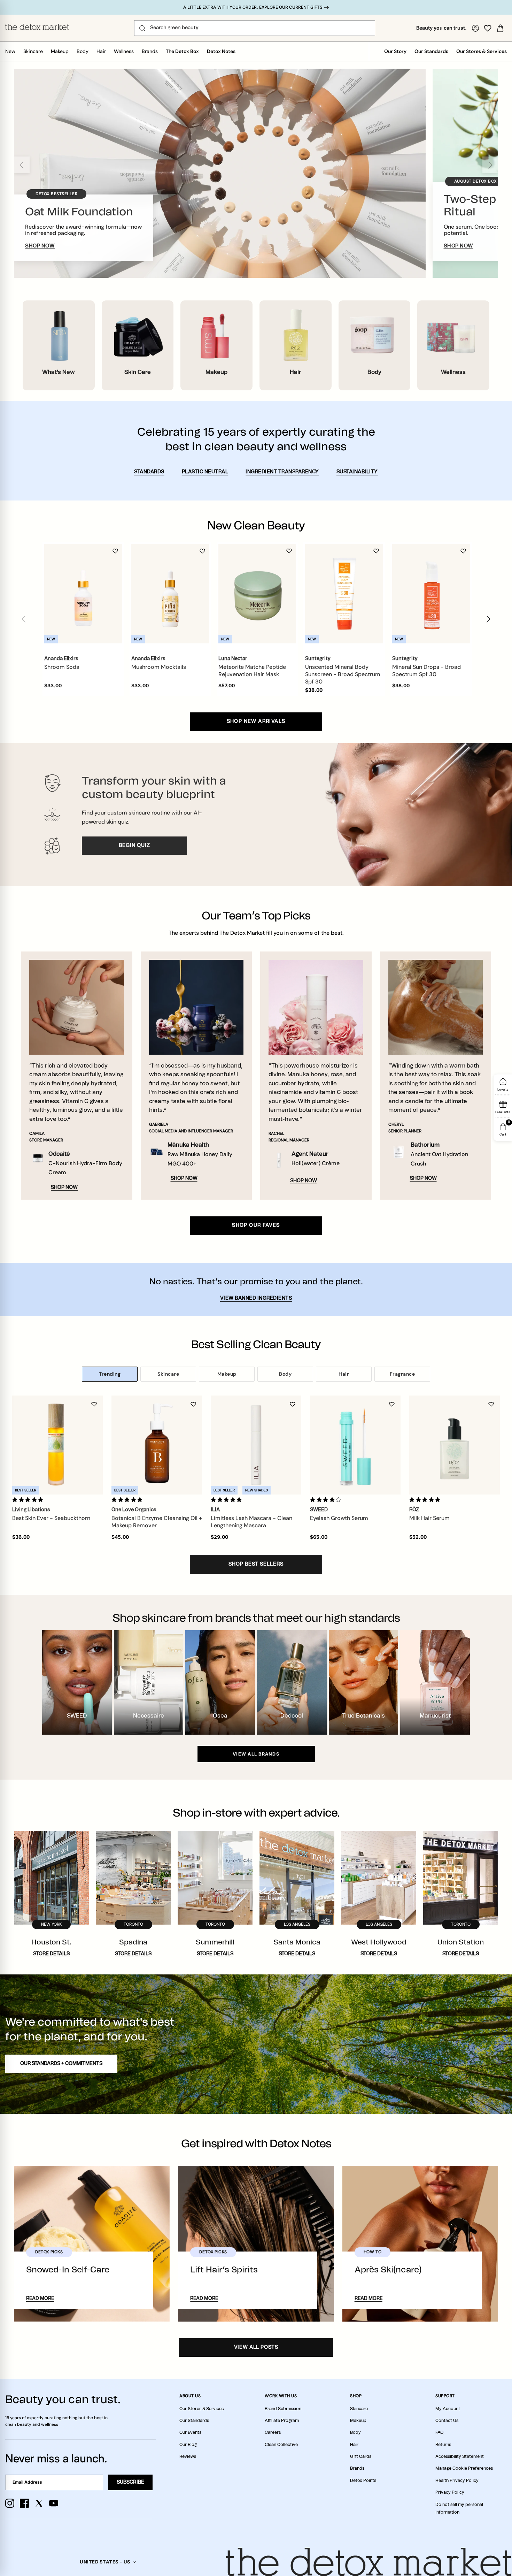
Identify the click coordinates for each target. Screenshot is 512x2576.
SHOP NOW (40, 246)
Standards (149, 472)
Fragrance (402, 1374)
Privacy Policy (450, 2492)
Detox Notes (221, 51)
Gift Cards (361, 2456)
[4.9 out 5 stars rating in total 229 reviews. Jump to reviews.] (29, 1499)
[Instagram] (10, 2503)
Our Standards (431, 51)
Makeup (60, 51)
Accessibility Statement (460, 2456)
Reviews (188, 2456)
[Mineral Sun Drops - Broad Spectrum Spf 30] (431, 594)
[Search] (142, 28)
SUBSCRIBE (130, 2482)
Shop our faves (256, 1225)
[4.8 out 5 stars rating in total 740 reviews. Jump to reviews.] (128, 1499)
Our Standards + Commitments (61, 2064)
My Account (448, 2409)
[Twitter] (39, 2503)
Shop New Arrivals (256, 721)
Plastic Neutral (205, 472)
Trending (110, 1374)
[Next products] (488, 619)
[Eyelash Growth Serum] (355, 1445)
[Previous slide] (22, 165)
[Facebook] (24, 2503)
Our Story (395, 51)
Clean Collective (281, 2445)
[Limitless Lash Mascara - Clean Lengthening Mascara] (256, 1445)
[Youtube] (54, 2503)
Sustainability (357, 472)
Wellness (124, 51)
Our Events (190, 2432)
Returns (443, 2445)
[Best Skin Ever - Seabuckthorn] (57, 1445)
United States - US (105, 2562)
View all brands (256, 1754)
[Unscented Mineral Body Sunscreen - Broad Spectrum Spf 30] (344, 594)
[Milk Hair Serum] (455, 1445)
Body (83, 51)
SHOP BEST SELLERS (256, 1564)
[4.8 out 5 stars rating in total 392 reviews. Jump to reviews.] (228, 1499)
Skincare (33, 51)
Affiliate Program (282, 2421)
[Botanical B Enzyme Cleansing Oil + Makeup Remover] (157, 1445)
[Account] (475, 28)
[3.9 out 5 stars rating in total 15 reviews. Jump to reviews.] (327, 1499)
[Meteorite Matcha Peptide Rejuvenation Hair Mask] (257, 594)
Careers (273, 2432)
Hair (101, 51)
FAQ (439, 2432)
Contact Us (447, 2421)
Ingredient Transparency (282, 472)
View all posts (256, 2347)
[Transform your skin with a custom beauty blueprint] (256, 815)
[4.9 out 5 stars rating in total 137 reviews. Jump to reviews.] (426, 1499)
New (10, 51)
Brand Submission (283, 2409)
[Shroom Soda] (83, 594)
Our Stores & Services (482, 51)
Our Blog (188, 2445)
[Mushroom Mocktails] (170, 594)
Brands (150, 51)
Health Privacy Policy (457, 2481)
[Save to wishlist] (115, 551)
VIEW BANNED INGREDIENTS (256, 1298)
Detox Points (363, 2481)
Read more (40, 2299)
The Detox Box (182, 51)
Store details (51, 1954)
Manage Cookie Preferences (464, 2468)
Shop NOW (64, 1187)
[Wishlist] (488, 28)
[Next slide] (490, 165)
